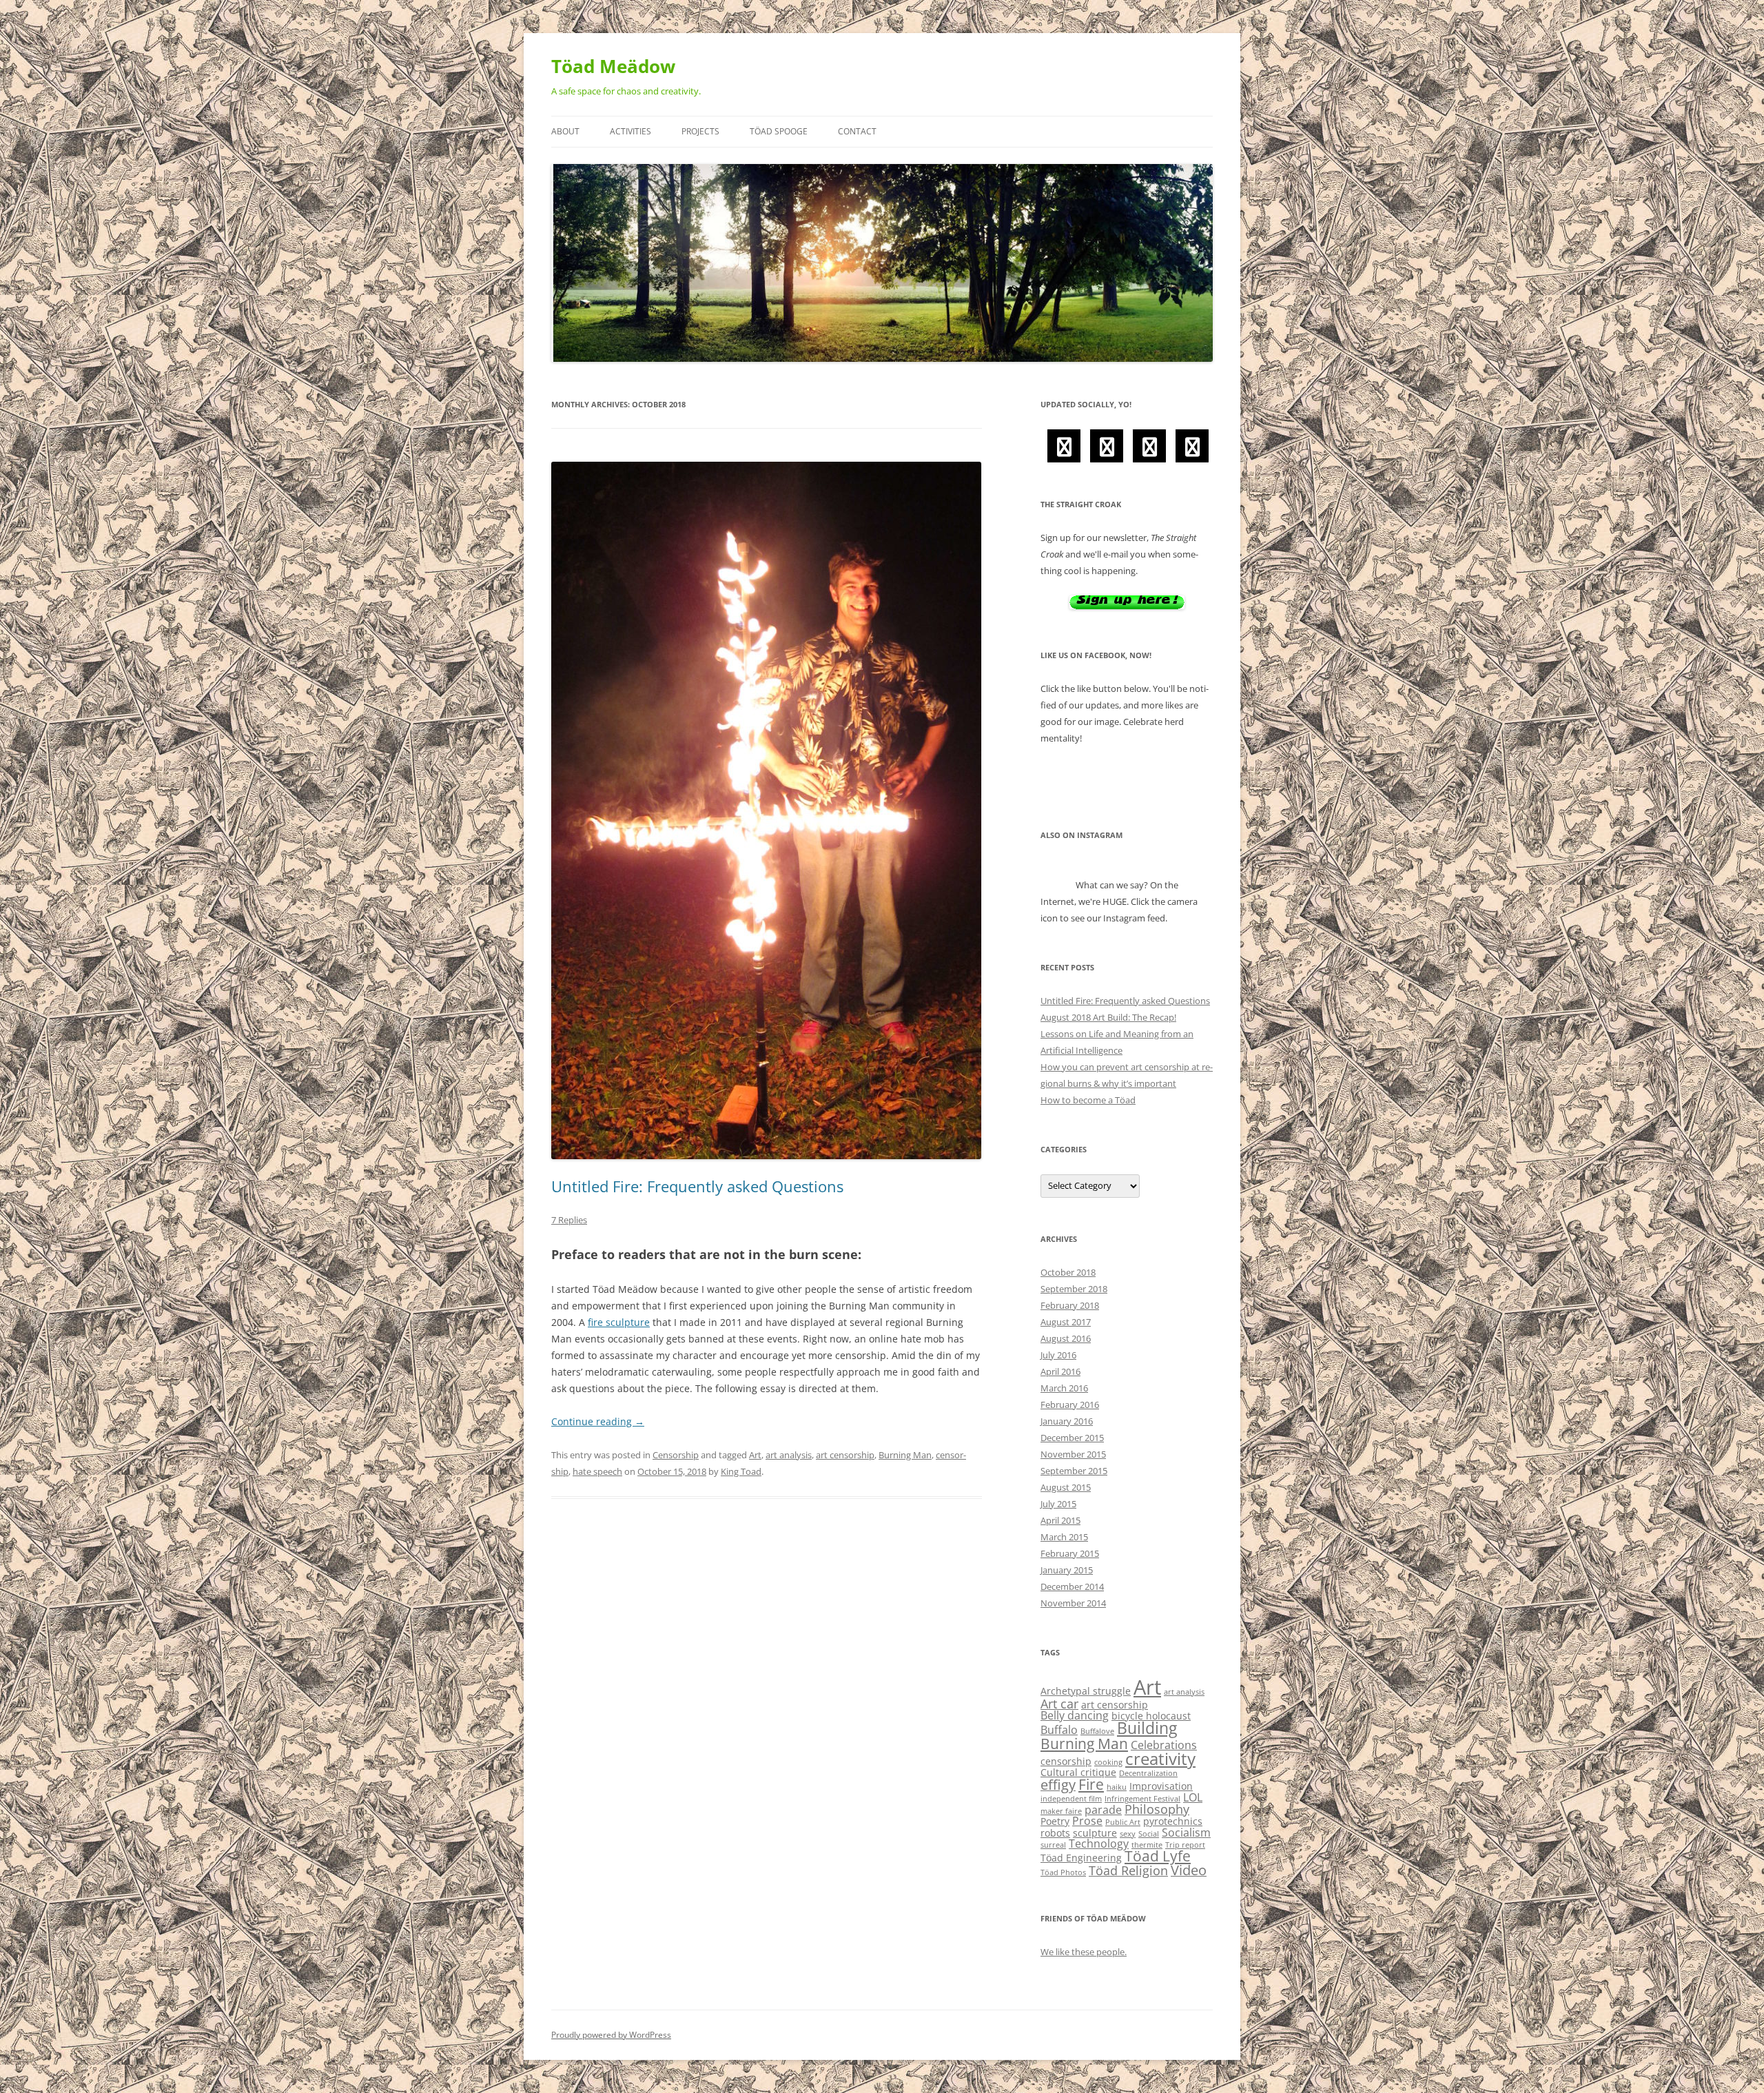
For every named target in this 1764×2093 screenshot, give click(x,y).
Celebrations (1164, 1745)
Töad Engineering (1081, 1858)
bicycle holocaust (1151, 1716)
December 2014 (1072, 1586)
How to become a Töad (1088, 1100)
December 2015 (1072, 1438)
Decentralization (1148, 1773)
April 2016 (1060, 1371)
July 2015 (1058, 1504)
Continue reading (598, 1421)
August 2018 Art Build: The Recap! (1108, 1017)
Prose (1087, 1821)
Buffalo (1059, 1730)
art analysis (789, 1455)
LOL (1193, 1797)
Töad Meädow (613, 66)
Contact (857, 131)
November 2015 (1073, 1454)
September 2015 (1074, 1471)
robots (1055, 1833)
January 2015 (1067, 1570)
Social (1149, 1834)
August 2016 (1066, 1338)
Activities (630, 131)
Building (1147, 1728)
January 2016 (1067, 1421)
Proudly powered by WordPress (611, 2035)
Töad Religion (1128, 1870)
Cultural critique (1078, 1772)
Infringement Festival (1142, 1799)
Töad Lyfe (1158, 1856)
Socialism (1186, 1832)
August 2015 (1066, 1487)
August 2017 (1066, 1322)
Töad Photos (1063, 1872)
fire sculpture (619, 1322)
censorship (1066, 1761)
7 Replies (569, 1220)
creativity (1160, 1759)
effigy (1058, 1785)
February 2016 (1070, 1405)
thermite (1147, 1845)
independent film (1071, 1799)
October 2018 (1068, 1272)
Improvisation (1161, 1786)
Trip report (1185, 1845)
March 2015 (1064, 1537)
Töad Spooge (779, 131)
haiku (1117, 1787)
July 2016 (1058, 1355)
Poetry (1055, 1821)
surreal (1053, 1845)
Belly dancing (1075, 1715)
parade (1103, 1810)
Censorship (676, 1455)
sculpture (1095, 1833)
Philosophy (1157, 1809)
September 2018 (1074, 1289)
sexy (1128, 1834)
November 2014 (1073, 1603)
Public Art (1123, 1822)
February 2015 (1070, 1553)
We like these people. (1084, 1952)
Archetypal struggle (1086, 1691)
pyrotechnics (1173, 1821)
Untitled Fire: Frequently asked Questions (697, 1186)
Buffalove (1097, 1731)
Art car (1059, 1704)
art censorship (845, 1455)
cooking (1108, 1762)
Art (755, 1455)
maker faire (1061, 1811)
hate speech (597, 1471)
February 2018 (1070, 1305)
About (565, 131)
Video (1189, 1870)
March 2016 (1064, 1388)
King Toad (741, 1471)
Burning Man (905, 1455)
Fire (1091, 1784)
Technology (1099, 1844)
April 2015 (1060, 1520)
